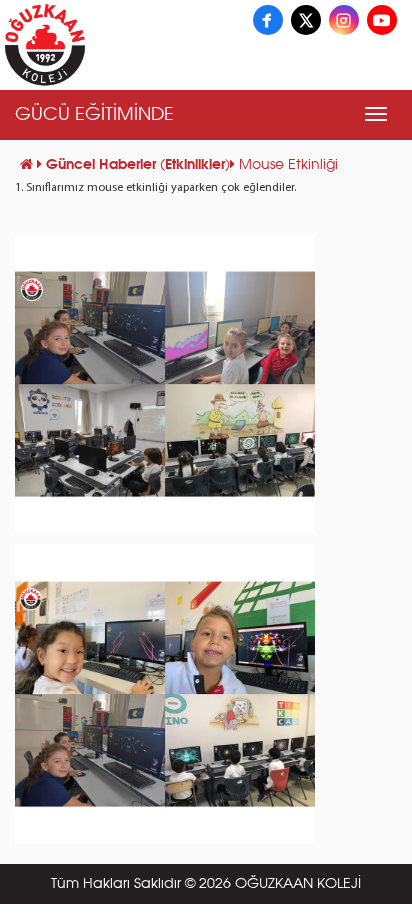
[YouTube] (382, 20)
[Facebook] (268, 20)
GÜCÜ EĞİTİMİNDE (94, 115)
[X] (306, 20)
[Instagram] (344, 20)
